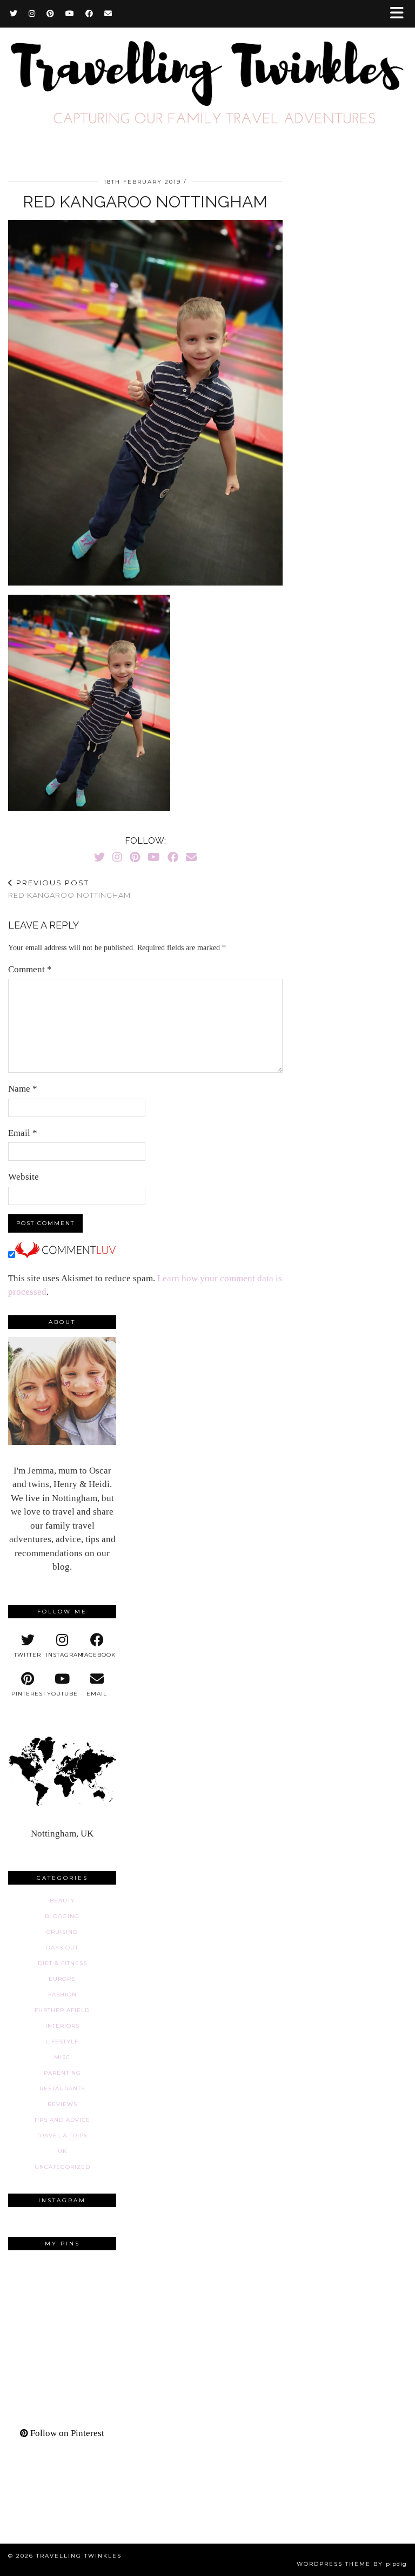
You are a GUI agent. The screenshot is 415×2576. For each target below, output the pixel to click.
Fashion (62, 1995)
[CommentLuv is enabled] (65, 1255)
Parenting (62, 2073)
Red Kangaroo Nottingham (69, 889)
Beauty (62, 1901)
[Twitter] (14, 14)
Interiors (62, 2026)
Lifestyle (62, 2042)
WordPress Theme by (352, 2564)
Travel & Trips (62, 2136)
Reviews (62, 2104)
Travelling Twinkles (79, 2556)
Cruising (62, 1932)
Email (23, 1133)
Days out (62, 1948)
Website (24, 1177)
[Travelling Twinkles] (207, 82)
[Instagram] (32, 14)
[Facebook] (89, 14)
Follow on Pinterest (66, 2433)
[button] (400, 14)
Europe (62, 1979)
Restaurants (62, 2089)
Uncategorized (62, 2167)
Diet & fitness (62, 1963)
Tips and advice (62, 2120)
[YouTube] (70, 14)
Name (23, 1089)
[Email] (108, 14)
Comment (30, 969)
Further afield (62, 2010)
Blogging (62, 1916)
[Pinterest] (51, 14)
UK (62, 2151)
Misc (62, 2057)
